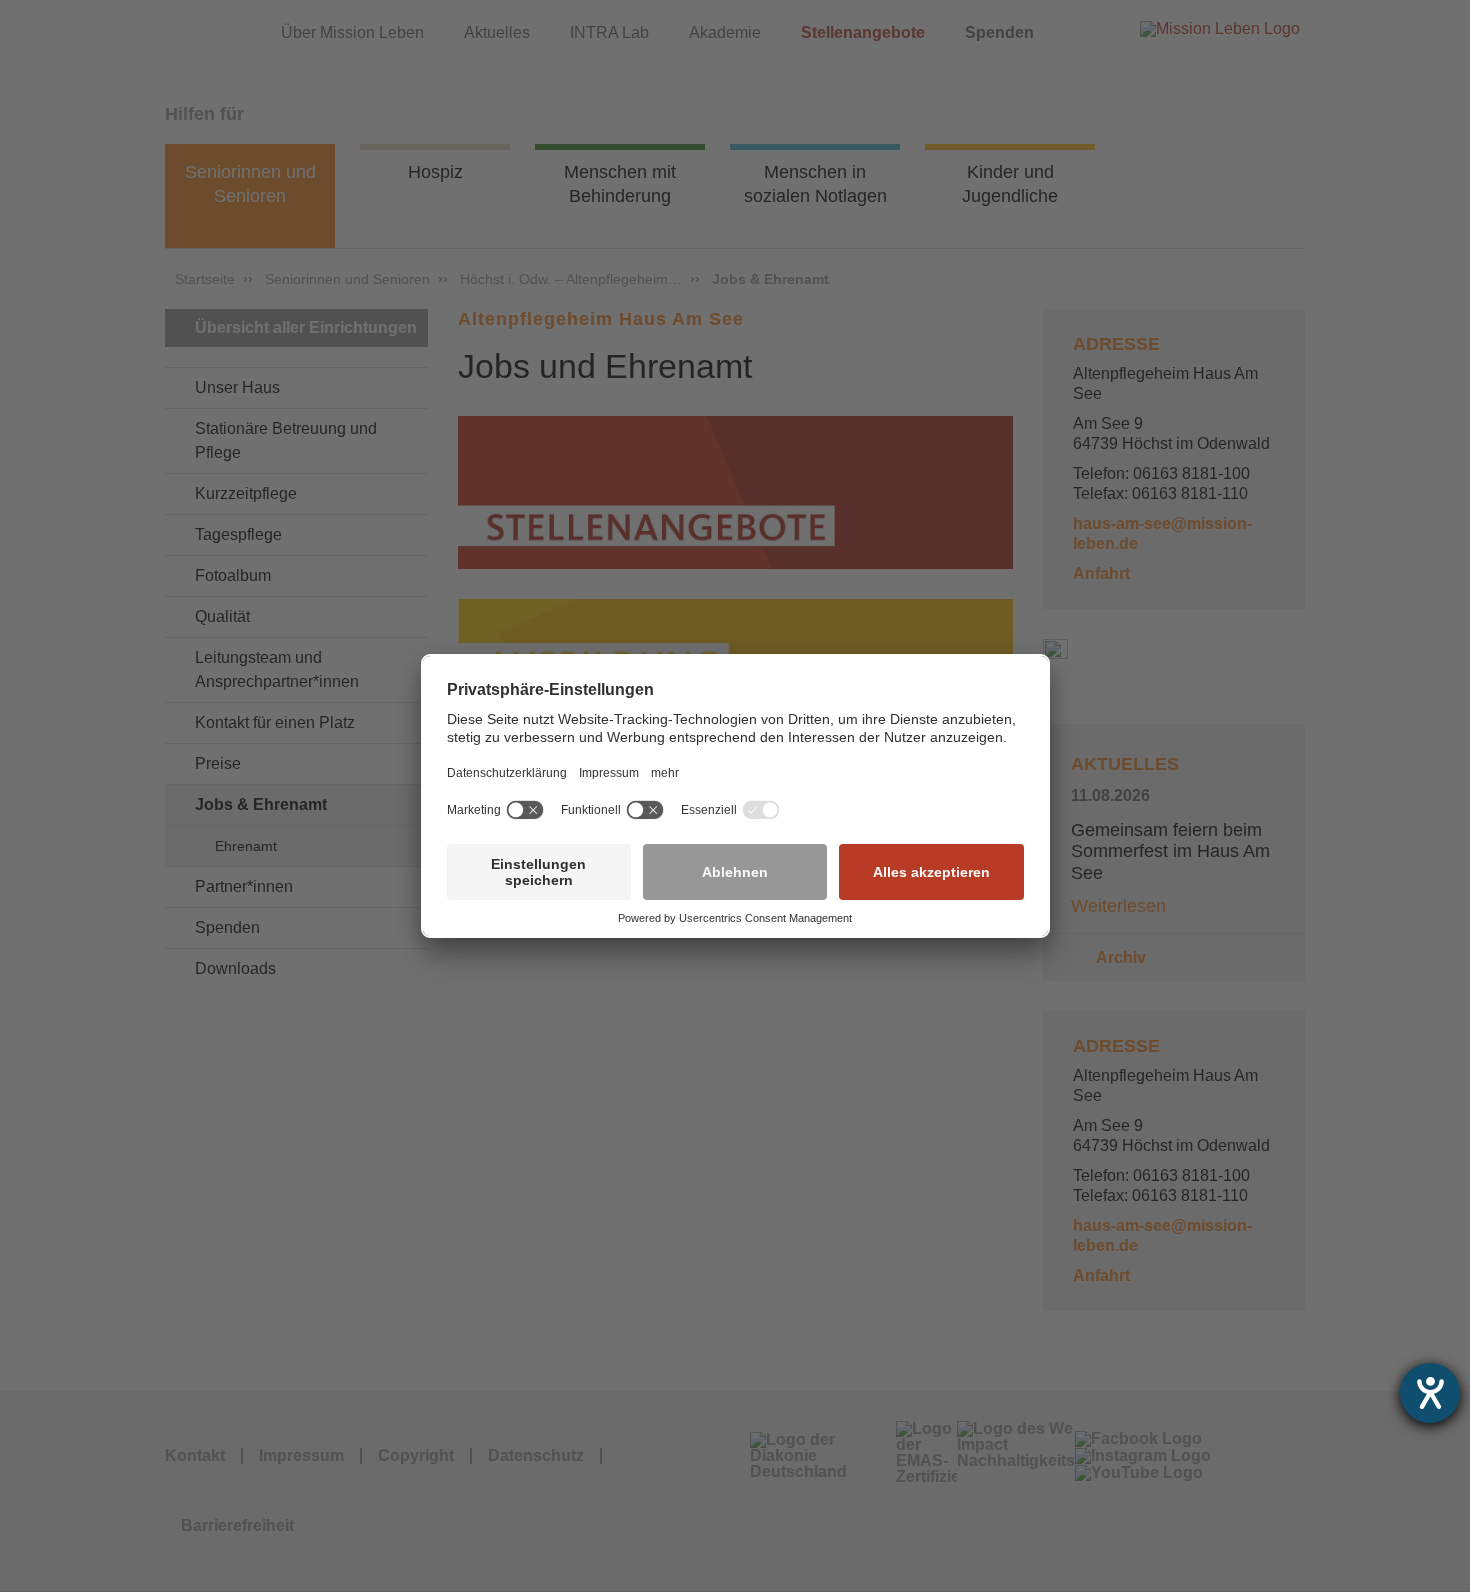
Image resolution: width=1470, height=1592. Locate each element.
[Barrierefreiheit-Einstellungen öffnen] (1430, 1393)
